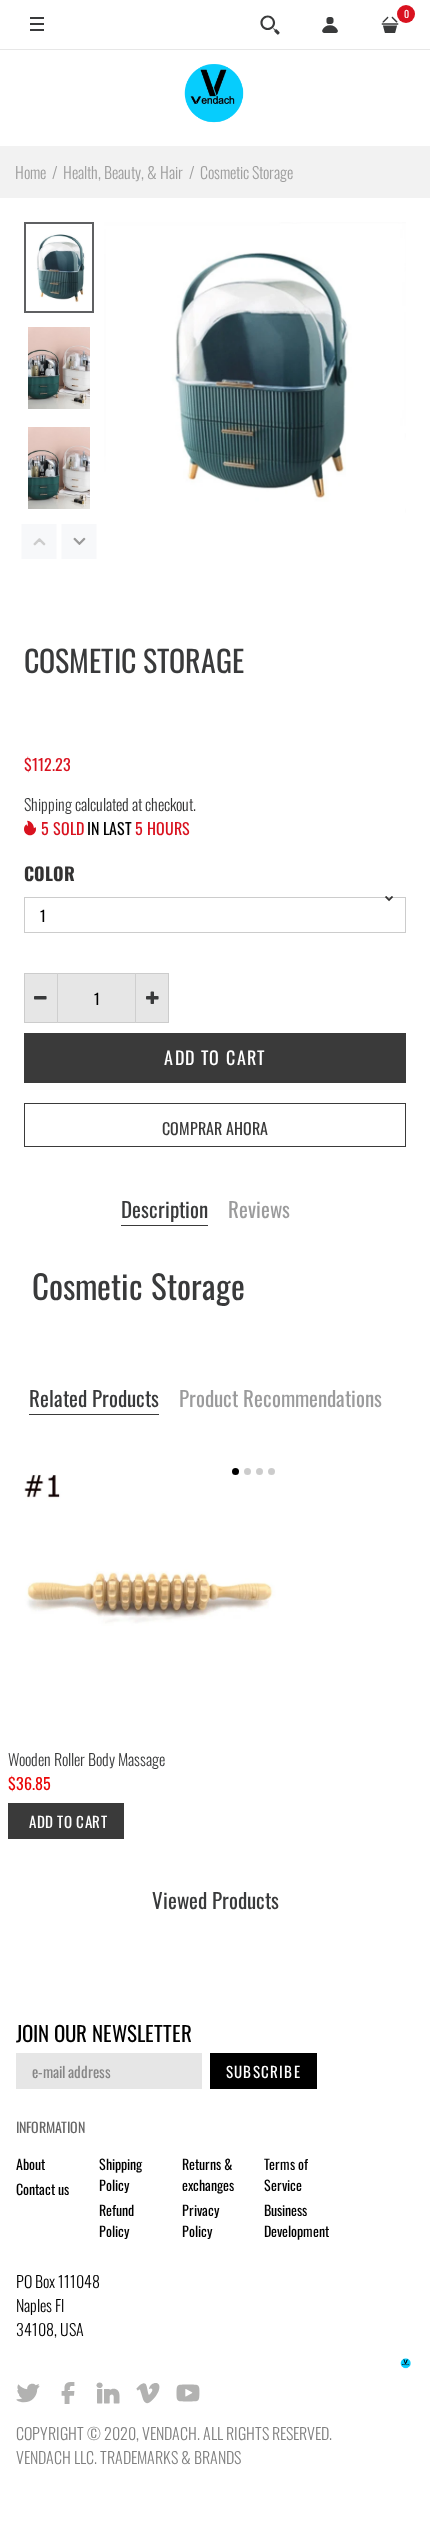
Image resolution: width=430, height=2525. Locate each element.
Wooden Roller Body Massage (86, 1759)
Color (49, 873)
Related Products (94, 1399)
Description (164, 1210)
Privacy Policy (200, 2220)
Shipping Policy (120, 2174)
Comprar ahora (215, 1128)
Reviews (259, 1210)
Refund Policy (116, 2220)
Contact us (42, 2188)
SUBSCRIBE (263, 2071)
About (30, 2163)
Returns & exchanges (208, 2174)
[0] (390, 25)
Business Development (296, 2220)
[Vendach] (215, 97)
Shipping (48, 804)
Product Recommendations (280, 1399)
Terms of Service (286, 2174)
